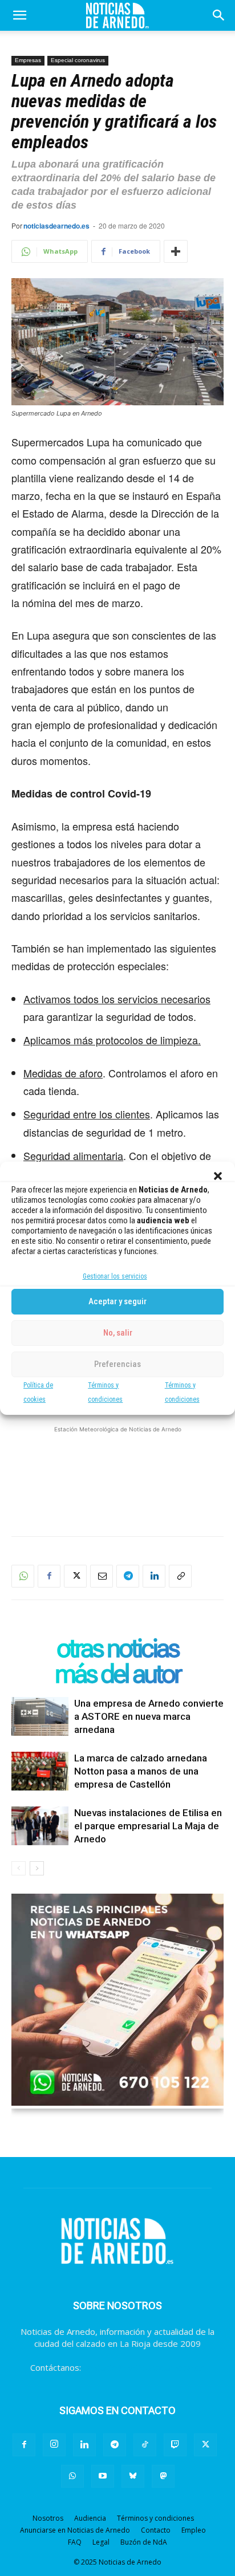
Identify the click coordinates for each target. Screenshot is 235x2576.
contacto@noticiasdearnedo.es (144, 2367)
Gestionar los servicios (115, 1276)
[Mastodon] (163, 2476)
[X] (75, 1576)
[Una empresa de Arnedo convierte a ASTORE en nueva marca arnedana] (40, 1717)
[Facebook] (49, 1576)
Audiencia (90, 2518)
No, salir (118, 1333)
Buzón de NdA (144, 2542)
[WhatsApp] (23, 1576)
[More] (176, 251)
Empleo (194, 2530)
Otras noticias (117, 1648)
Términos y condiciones (155, 2518)
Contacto (156, 2530)
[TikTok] (145, 2445)
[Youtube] (103, 2476)
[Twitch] (175, 2445)
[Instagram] (54, 2445)
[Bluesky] (133, 2476)
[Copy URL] (180, 1576)
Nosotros (48, 2518)
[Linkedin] (154, 1576)
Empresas (28, 60)
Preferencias (117, 1364)
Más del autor (117, 1674)
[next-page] (37, 1868)
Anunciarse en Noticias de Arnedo (75, 2530)
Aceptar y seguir (117, 1301)
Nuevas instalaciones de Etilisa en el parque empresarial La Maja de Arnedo (148, 1826)
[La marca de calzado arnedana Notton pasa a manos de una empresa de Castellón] (40, 1771)
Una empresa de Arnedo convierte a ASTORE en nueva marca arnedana (149, 1716)
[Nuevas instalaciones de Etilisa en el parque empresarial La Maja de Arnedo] (40, 1826)
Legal (101, 2542)
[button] (218, 1176)
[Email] (102, 1576)
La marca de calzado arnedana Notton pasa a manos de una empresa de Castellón (141, 1771)
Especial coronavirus (78, 60)
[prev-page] (19, 1868)
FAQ (75, 2542)
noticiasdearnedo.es (56, 226)
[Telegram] (128, 1576)
